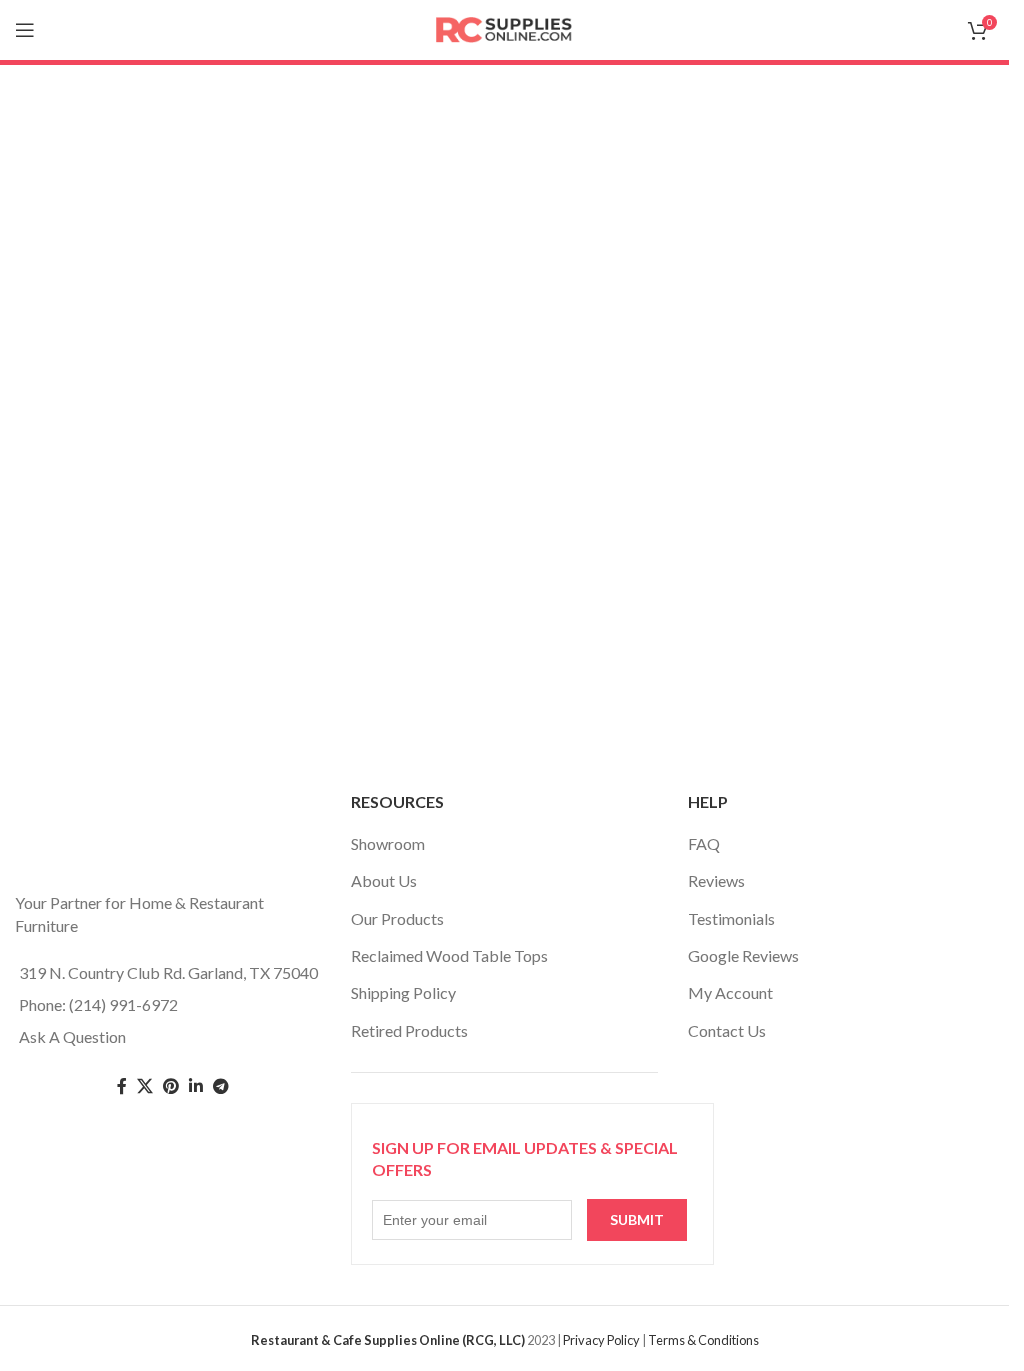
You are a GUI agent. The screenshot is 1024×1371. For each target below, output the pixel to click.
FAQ (704, 843)
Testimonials (731, 918)
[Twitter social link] (145, 1086)
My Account (730, 992)
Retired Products (409, 1030)
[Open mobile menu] (25, 30)
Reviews (716, 880)
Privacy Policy (601, 1340)
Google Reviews (743, 955)
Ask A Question (72, 1036)
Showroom (388, 843)
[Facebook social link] (122, 1086)
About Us (384, 880)
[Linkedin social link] (196, 1086)
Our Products (397, 918)
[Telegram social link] (221, 1086)
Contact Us (727, 1030)
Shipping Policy (403, 992)
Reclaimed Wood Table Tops (449, 955)
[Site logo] (505, 27)
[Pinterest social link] (171, 1086)
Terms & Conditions (703, 1340)
